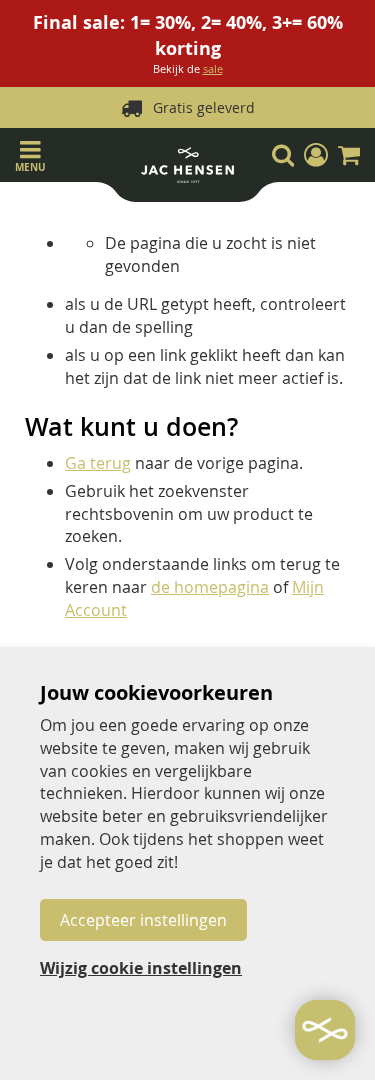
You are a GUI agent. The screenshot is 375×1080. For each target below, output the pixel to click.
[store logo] (187, 170)
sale (213, 68)
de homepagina (210, 587)
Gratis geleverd (204, 107)
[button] (316, 155)
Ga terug (98, 463)
